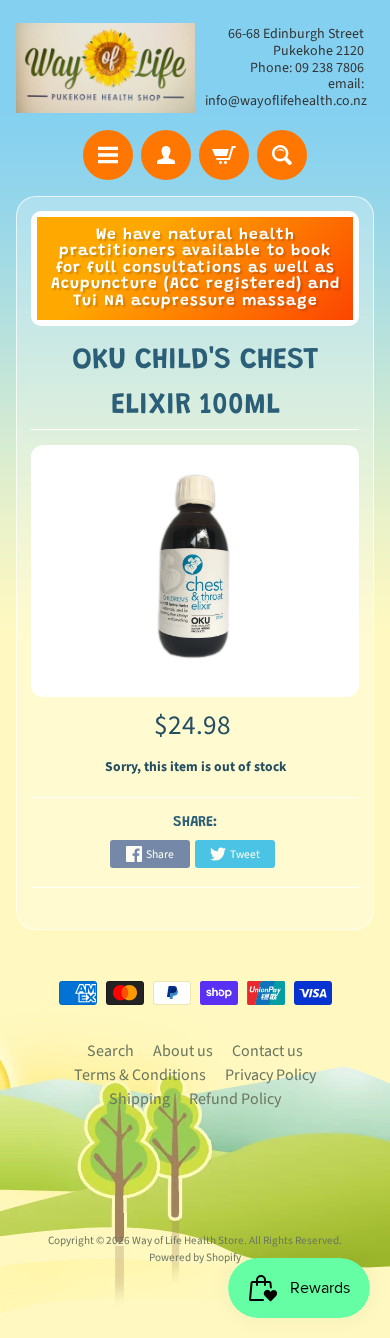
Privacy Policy (270, 1075)
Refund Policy (235, 1099)
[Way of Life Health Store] (105, 68)
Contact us (267, 1051)
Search (110, 1051)
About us (183, 1051)
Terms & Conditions (140, 1075)
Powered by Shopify (195, 1257)
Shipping (139, 1099)
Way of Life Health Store (188, 1240)
